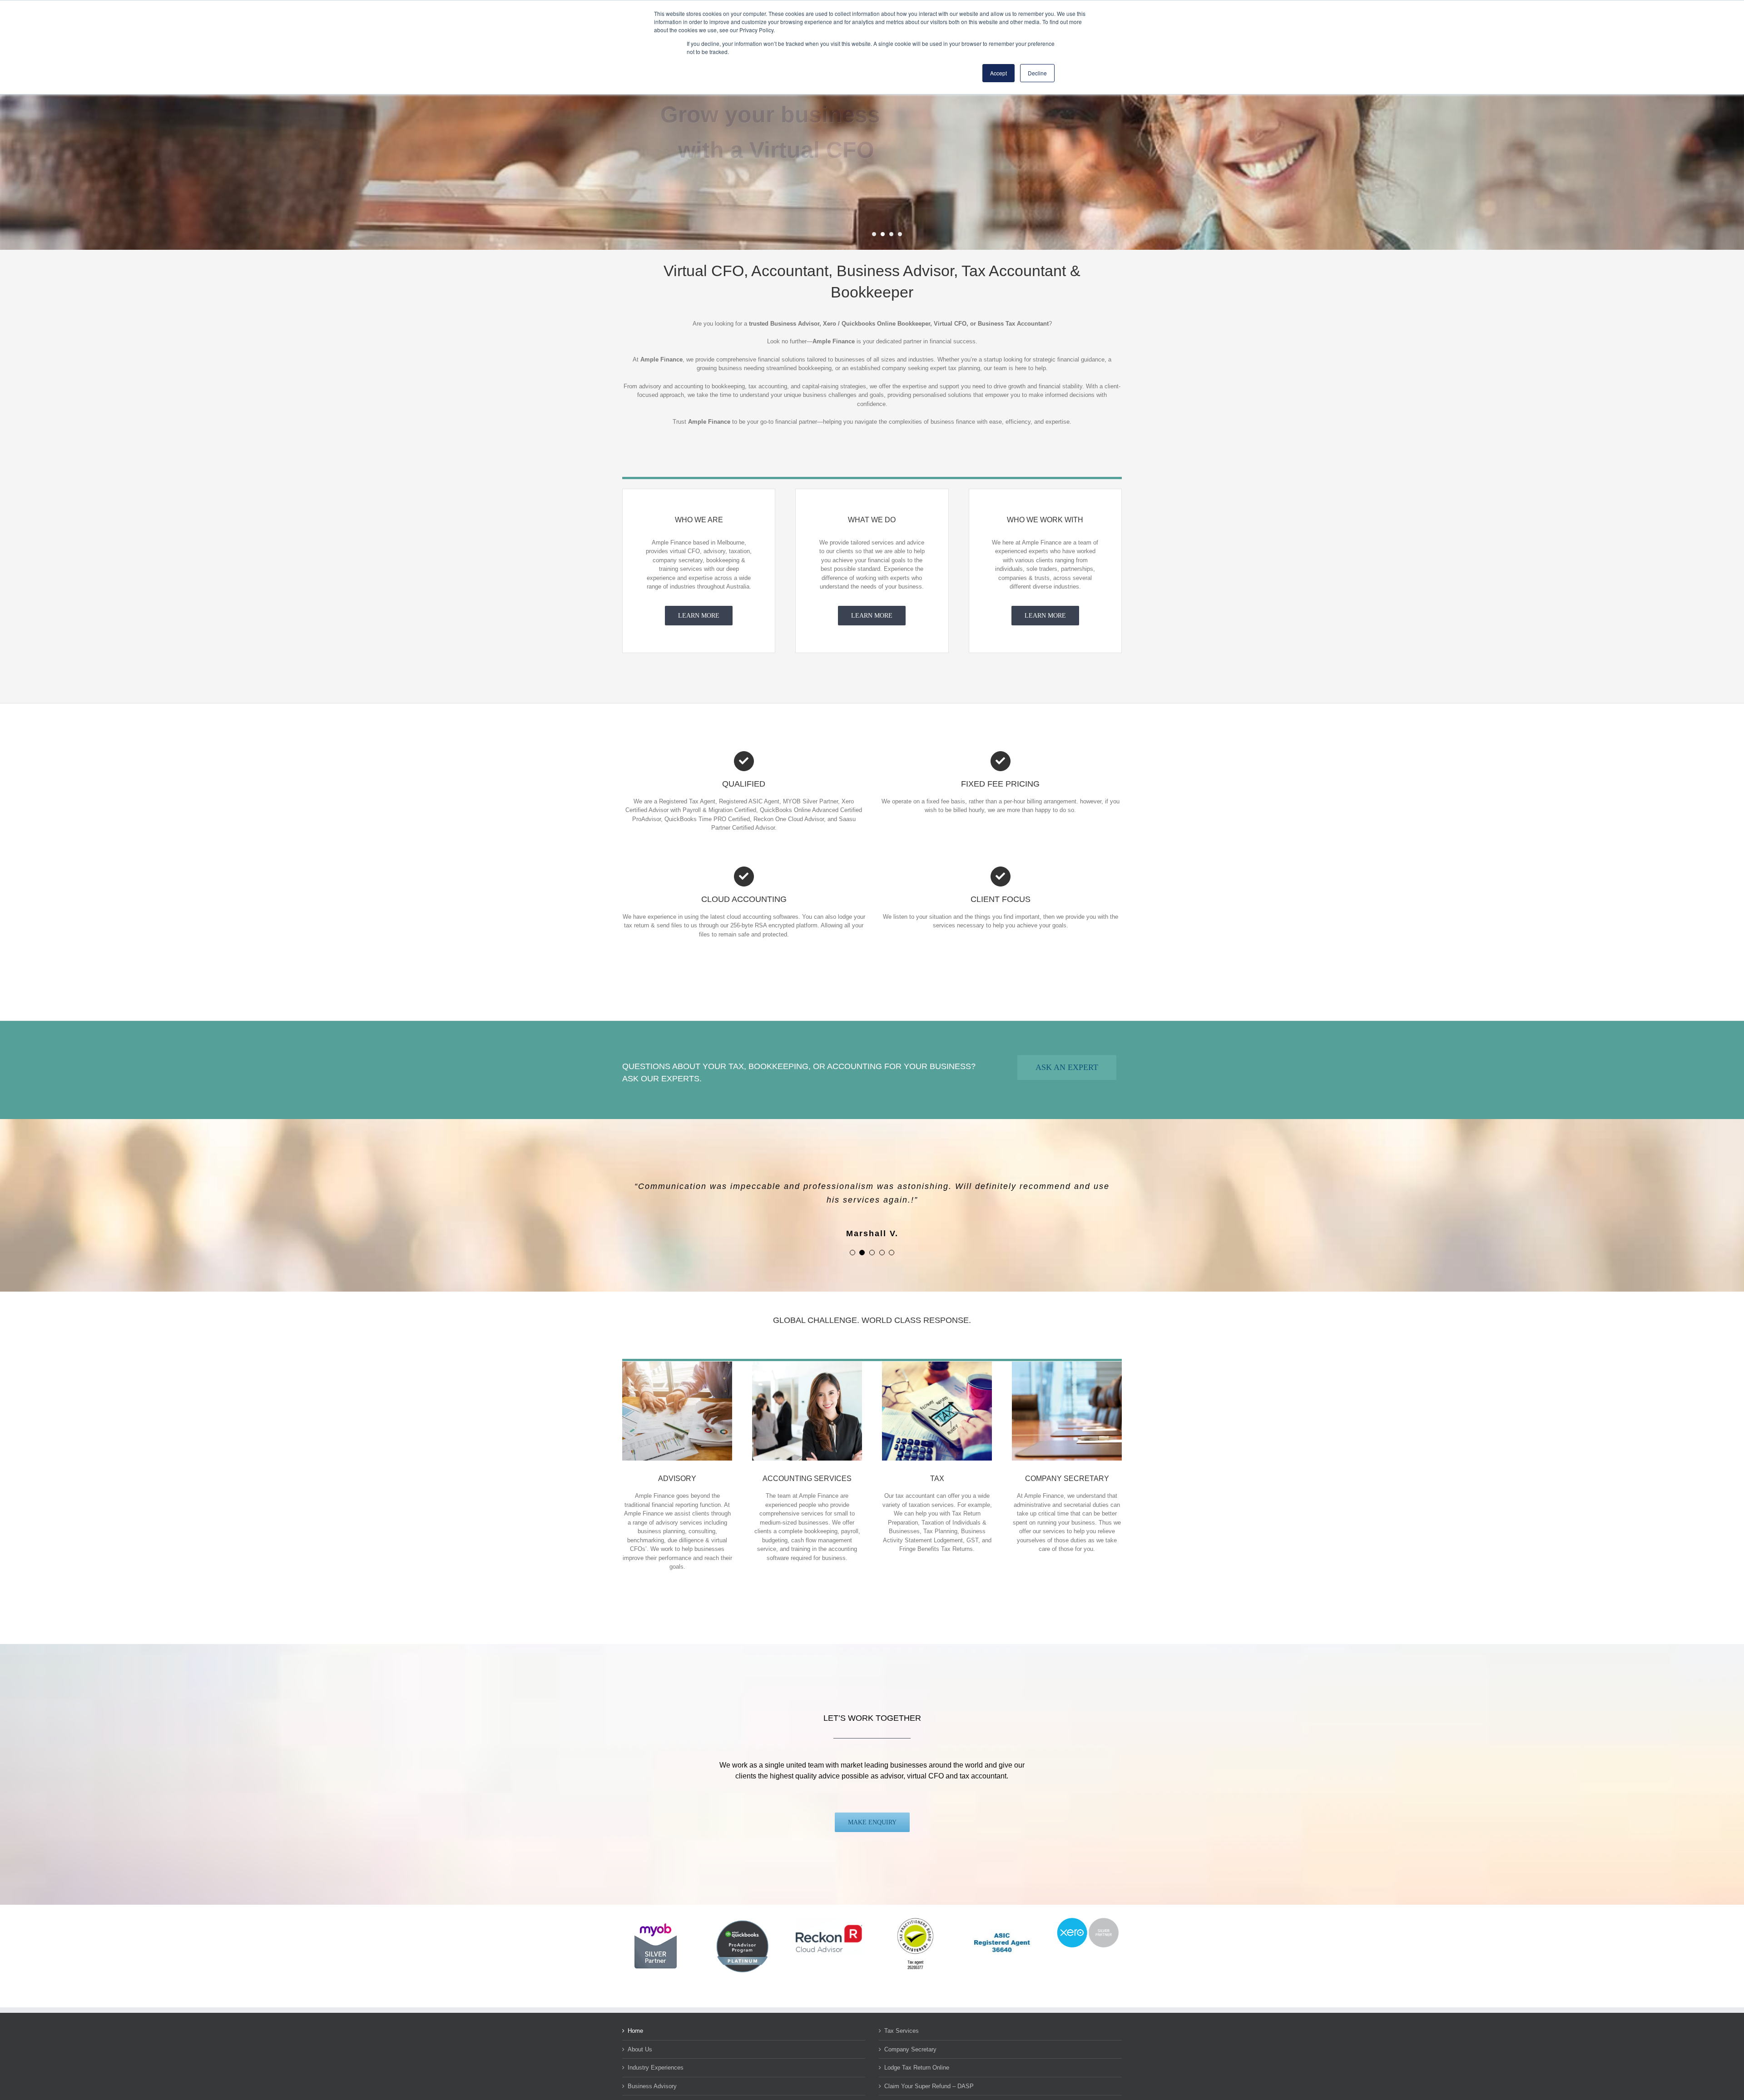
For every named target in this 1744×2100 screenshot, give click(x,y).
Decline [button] (1037, 73)
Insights (895, 2091)
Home (635, 2017)
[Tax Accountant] (937, 1351)
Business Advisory (652, 2073)
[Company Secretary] (1067, 1351)
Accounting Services (655, 2091)
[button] (852, 1239)
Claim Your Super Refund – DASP (929, 2073)
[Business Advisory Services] (677, 1351)
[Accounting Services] (807, 1351)
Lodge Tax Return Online (917, 2054)
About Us (640, 2036)
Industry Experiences (656, 2054)
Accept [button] (998, 73)
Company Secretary (910, 2036)
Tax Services (902, 2017)
